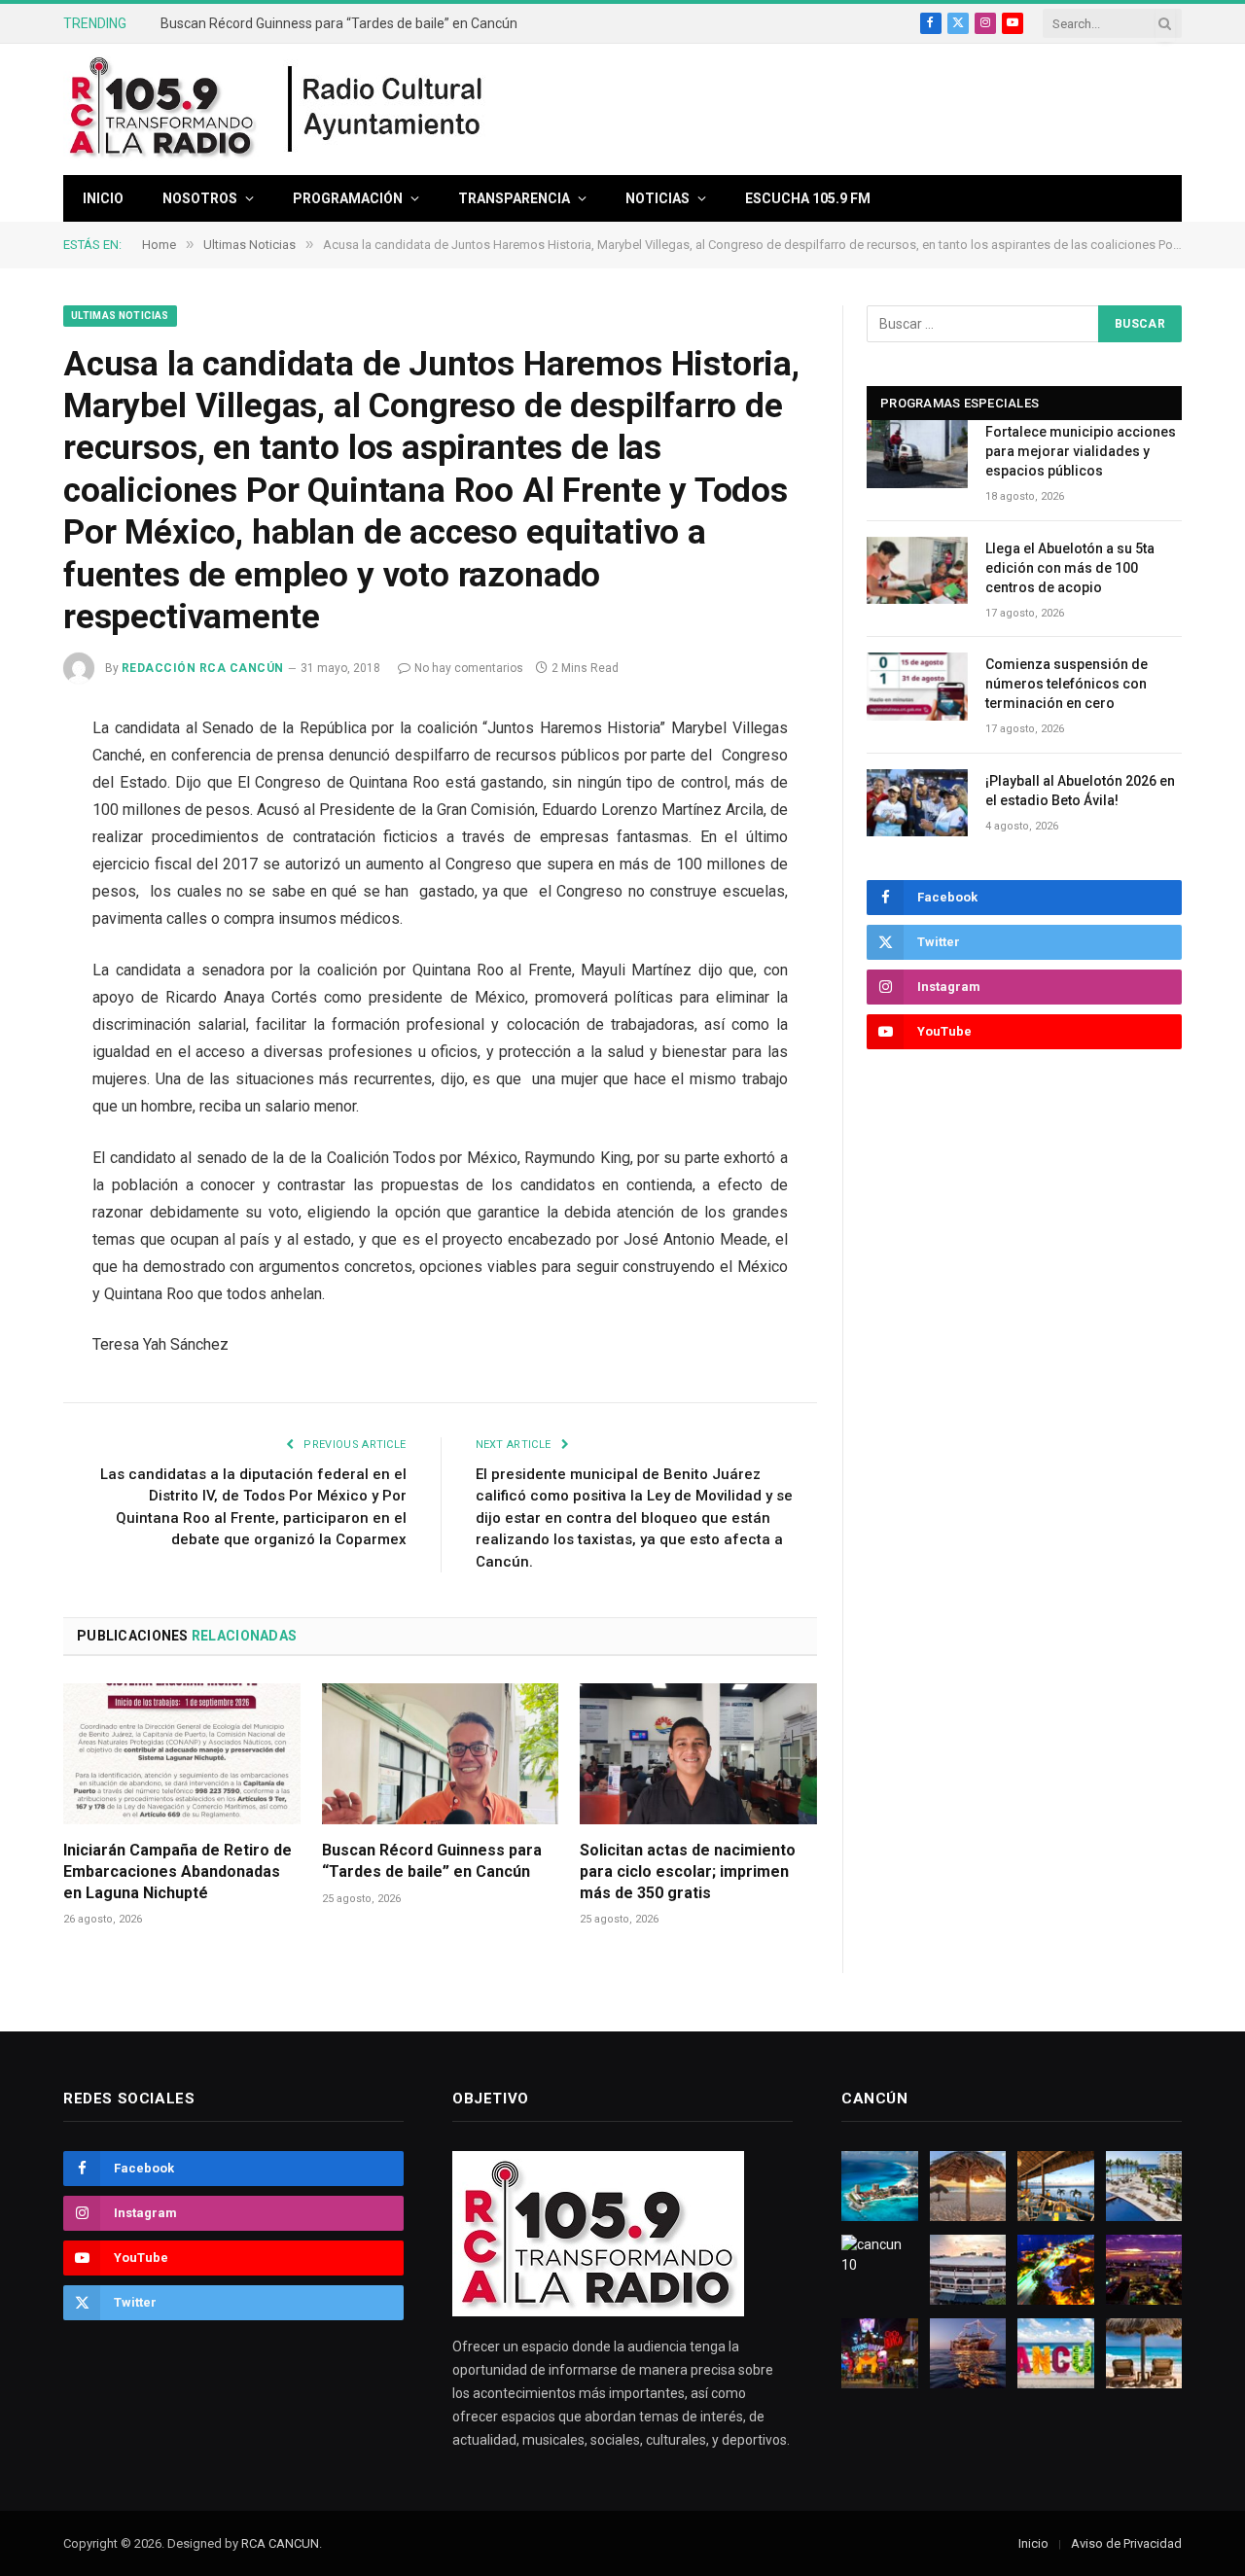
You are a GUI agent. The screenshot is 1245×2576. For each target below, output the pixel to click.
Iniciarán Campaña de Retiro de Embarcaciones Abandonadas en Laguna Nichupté (178, 1871)
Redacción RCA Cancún (203, 668)
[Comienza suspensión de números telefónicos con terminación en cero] (917, 686)
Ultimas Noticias (120, 316)
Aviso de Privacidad (1126, 2543)
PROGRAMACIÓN (348, 198)
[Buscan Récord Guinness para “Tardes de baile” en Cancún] (441, 1754)
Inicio (103, 198)
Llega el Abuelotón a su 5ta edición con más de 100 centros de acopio (1070, 568)
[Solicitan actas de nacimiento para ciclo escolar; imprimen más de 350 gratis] (698, 1754)
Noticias (658, 198)
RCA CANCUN (280, 2543)
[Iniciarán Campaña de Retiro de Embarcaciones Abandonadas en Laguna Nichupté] (182, 1754)
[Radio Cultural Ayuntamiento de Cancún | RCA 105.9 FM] (386, 110)
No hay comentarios (469, 668)
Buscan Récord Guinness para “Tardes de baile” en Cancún (339, 23)
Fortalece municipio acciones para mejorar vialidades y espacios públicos (1081, 451)
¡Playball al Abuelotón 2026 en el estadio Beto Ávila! (1080, 791)
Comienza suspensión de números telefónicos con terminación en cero (1067, 684)
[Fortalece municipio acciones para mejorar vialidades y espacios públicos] (917, 454)
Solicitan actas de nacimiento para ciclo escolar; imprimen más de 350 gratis (688, 1871)
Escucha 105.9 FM (808, 198)
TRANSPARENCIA (514, 198)
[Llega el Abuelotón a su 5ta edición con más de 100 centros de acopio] (917, 570)
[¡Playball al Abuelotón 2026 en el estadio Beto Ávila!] (917, 803)
